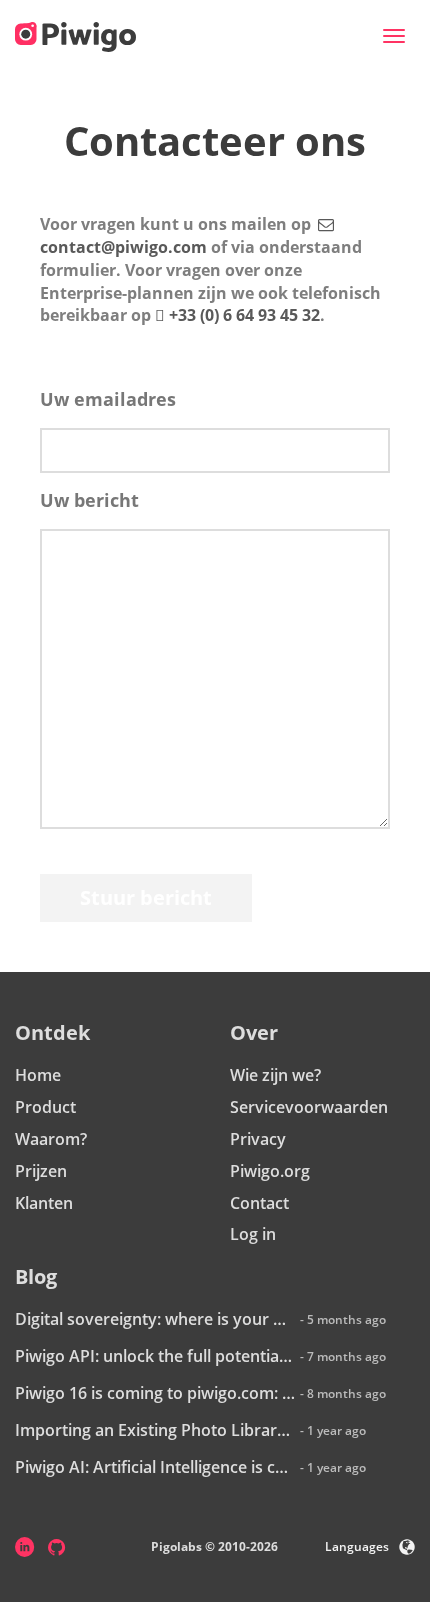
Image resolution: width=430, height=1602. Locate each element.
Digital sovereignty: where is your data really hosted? (155, 1319)
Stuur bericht (146, 897)
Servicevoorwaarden (309, 1107)
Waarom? (51, 1139)
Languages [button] (357, 1546)
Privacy (258, 1139)
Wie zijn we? (275, 1075)
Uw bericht (89, 500)
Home (38, 1075)
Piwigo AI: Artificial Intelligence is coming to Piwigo (155, 1467)
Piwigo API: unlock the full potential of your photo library (155, 1356)
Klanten (44, 1203)
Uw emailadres (108, 399)
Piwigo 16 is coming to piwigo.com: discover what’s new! (155, 1393)
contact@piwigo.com (123, 247)
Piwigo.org (270, 1171)
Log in (253, 1234)
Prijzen (41, 1171)
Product (45, 1107)
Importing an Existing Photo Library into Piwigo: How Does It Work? (155, 1430)
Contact (259, 1203)
